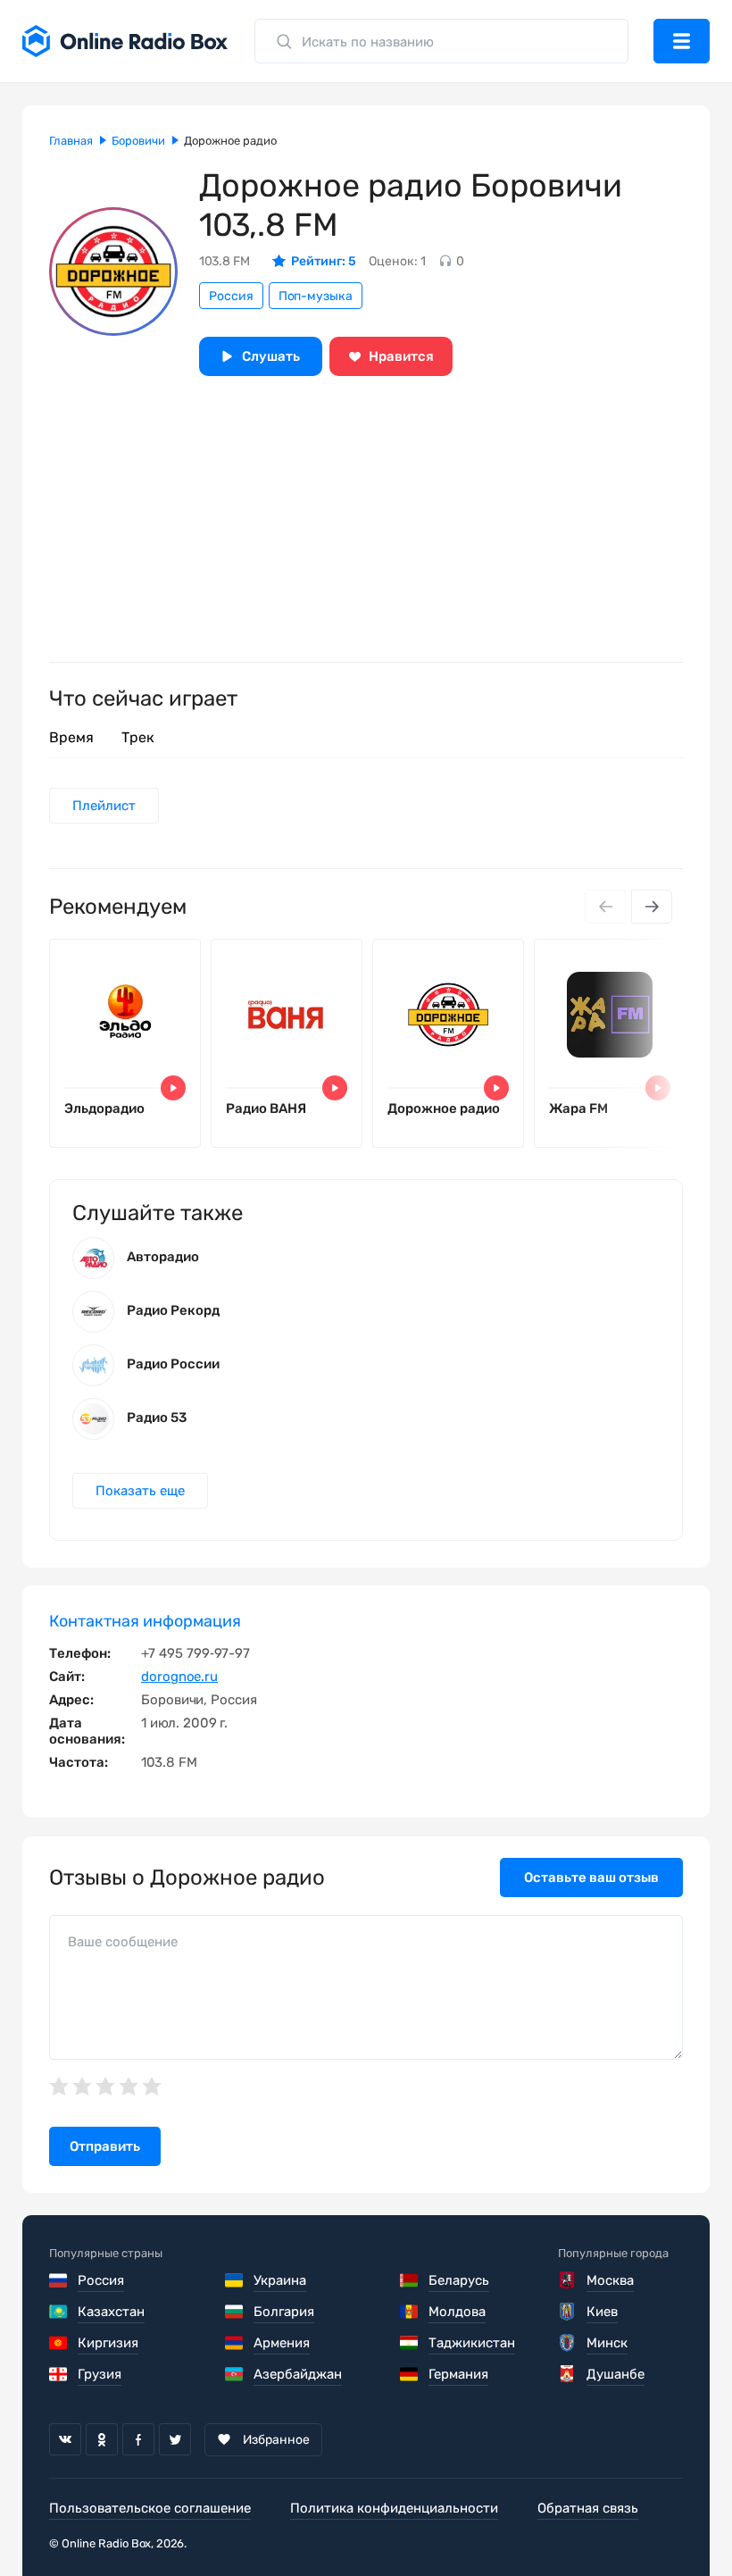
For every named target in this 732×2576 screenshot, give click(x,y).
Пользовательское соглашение (150, 2508)
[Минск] (568, 2343)
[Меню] (682, 41)
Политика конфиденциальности (394, 2508)
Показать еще (140, 1491)
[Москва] (568, 2280)
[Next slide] (652, 907)
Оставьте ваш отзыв (591, 1878)
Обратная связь (588, 2508)
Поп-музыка (316, 296)
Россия (231, 296)
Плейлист (104, 806)
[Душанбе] (568, 2374)
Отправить (105, 2146)
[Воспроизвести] (173, 1088)
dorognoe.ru (179, 1677)
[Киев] (568, 2312)
